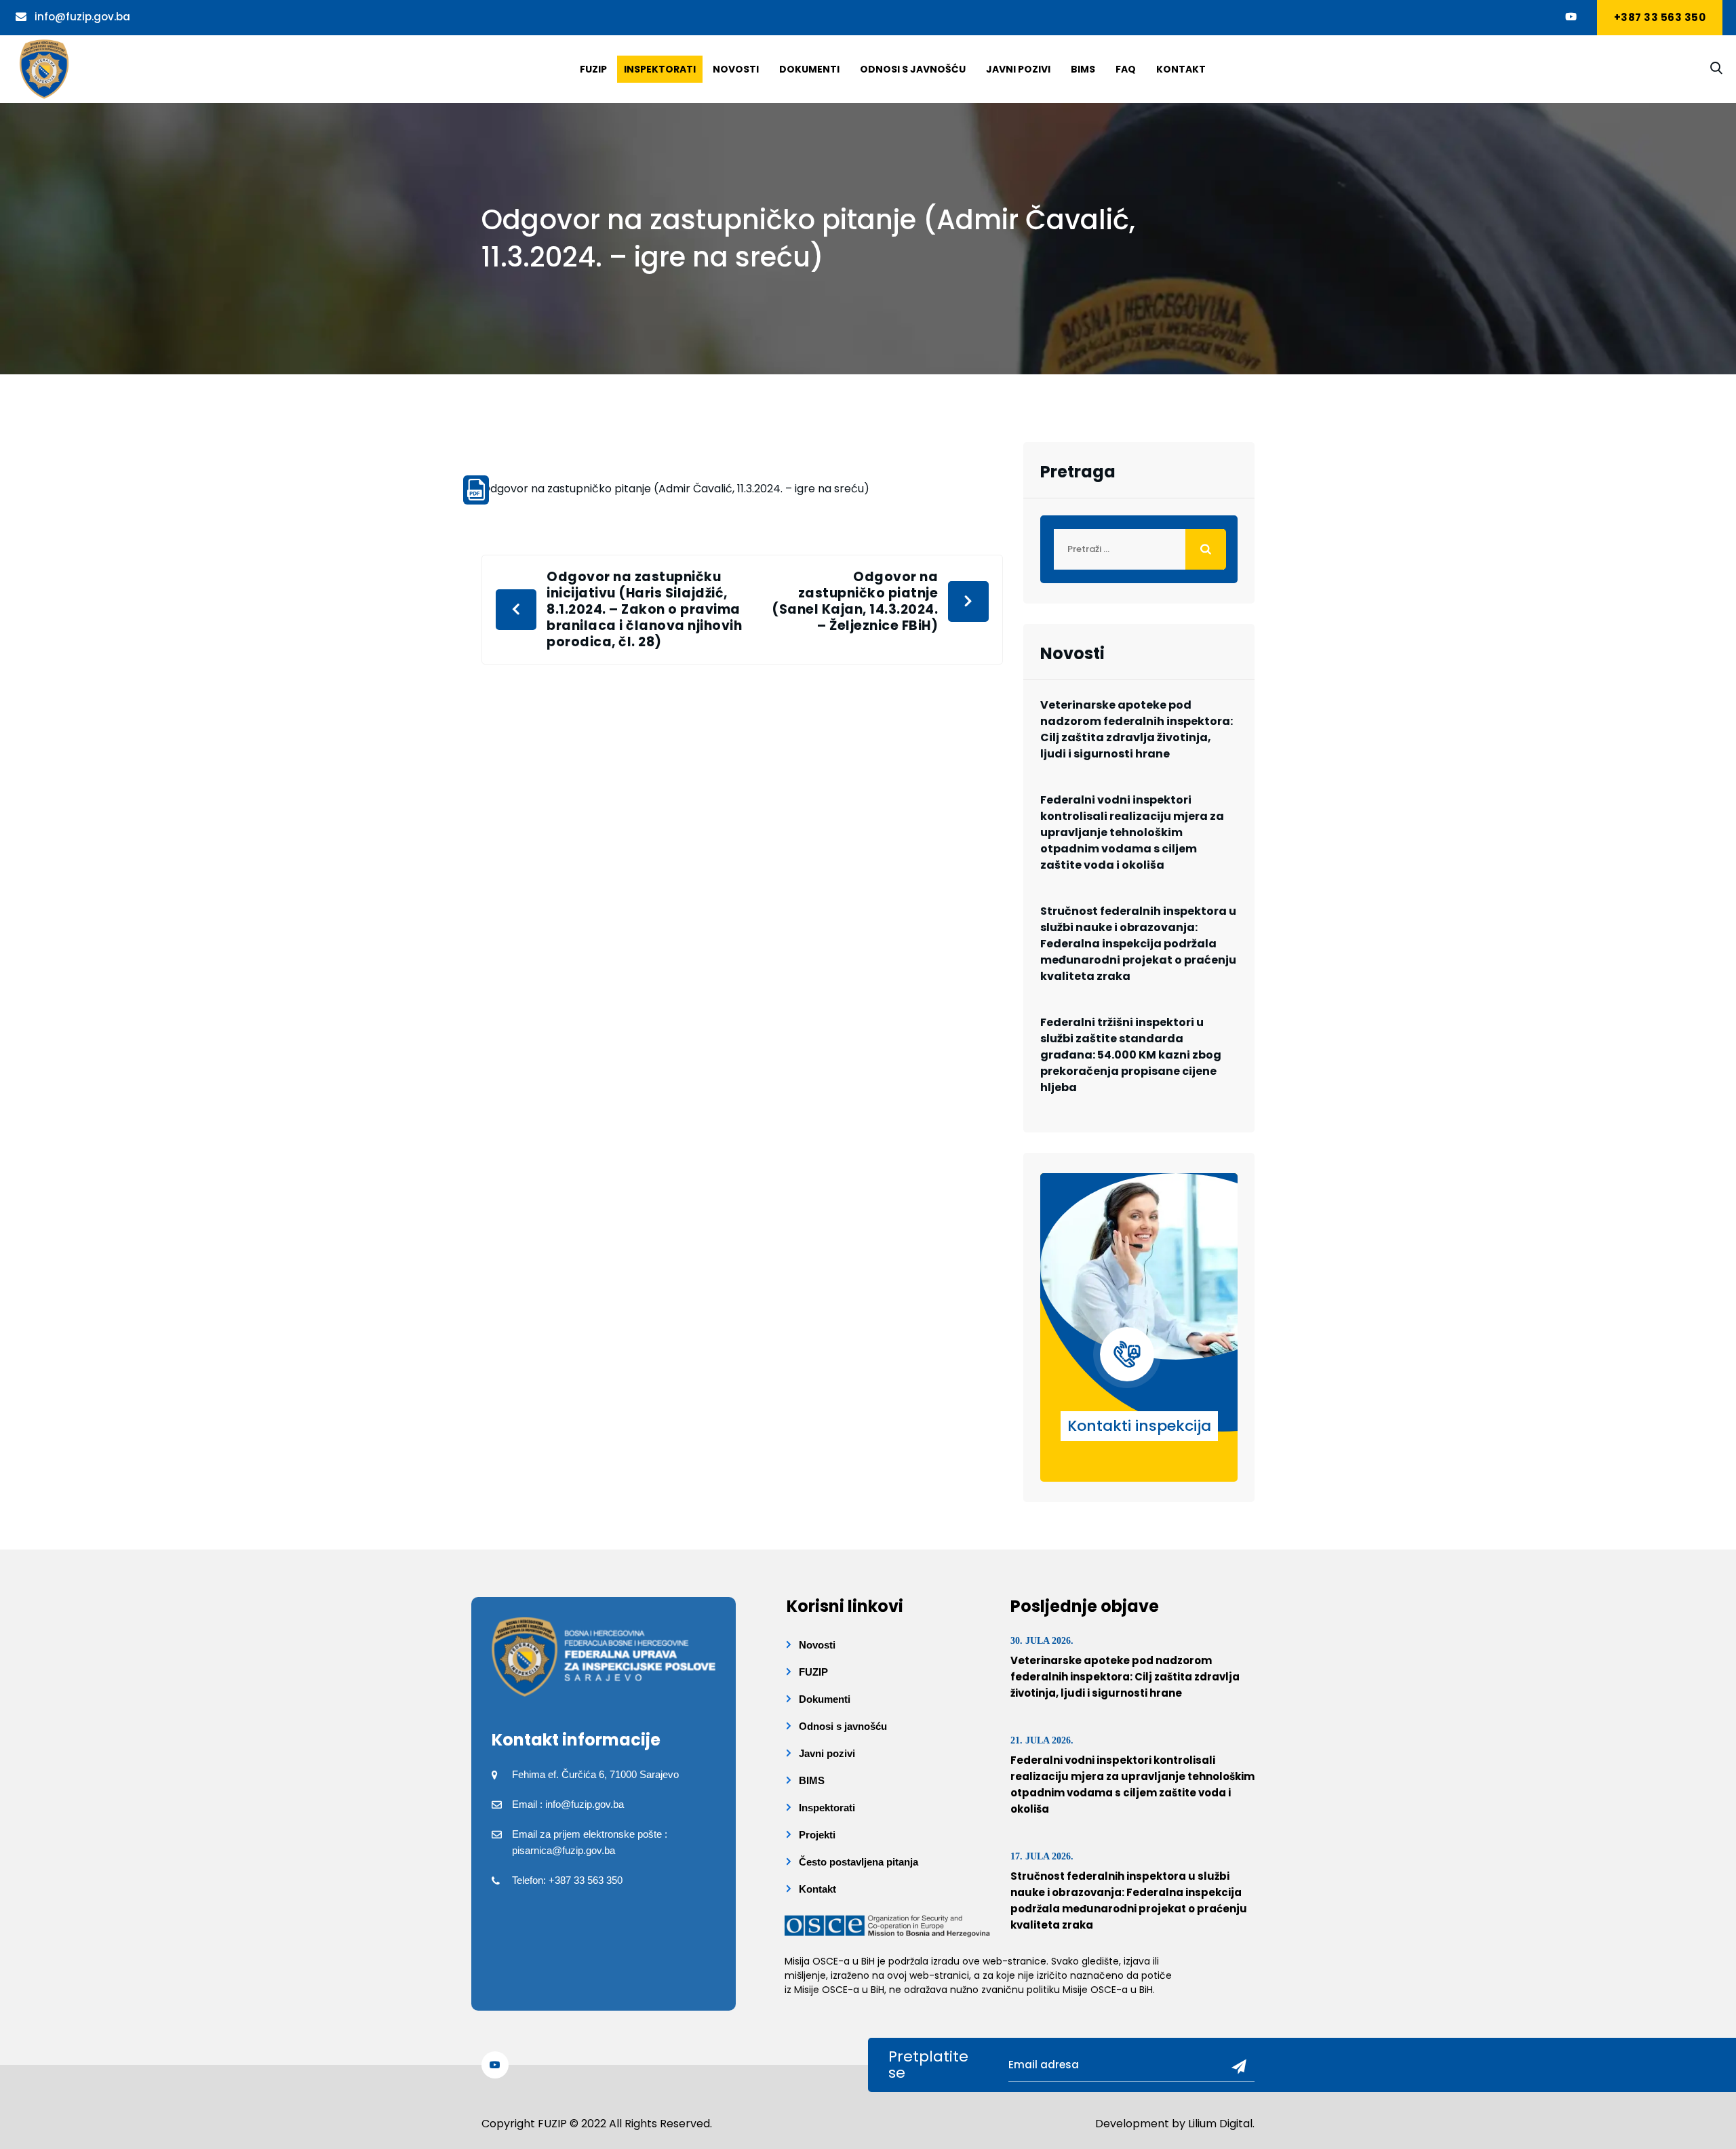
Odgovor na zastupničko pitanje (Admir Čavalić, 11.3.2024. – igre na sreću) (675, 489)
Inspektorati (660, 69)
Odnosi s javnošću (913, 69)
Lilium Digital (1220, 2124)
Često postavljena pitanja (859, 1862)
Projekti (817, 1835)
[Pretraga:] (1139, 549)
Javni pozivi (1018, 69)
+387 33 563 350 (1660, 17)
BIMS (1083, 69)
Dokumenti (809, 69)
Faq (1126, 69)
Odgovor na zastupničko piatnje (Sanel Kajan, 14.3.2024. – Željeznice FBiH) (855, 602)
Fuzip (593, 69)
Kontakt (1181, 69)
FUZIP (813, 1672)
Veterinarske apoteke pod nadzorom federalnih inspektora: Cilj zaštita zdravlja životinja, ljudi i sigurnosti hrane (1137, 729)
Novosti (736, 69)
